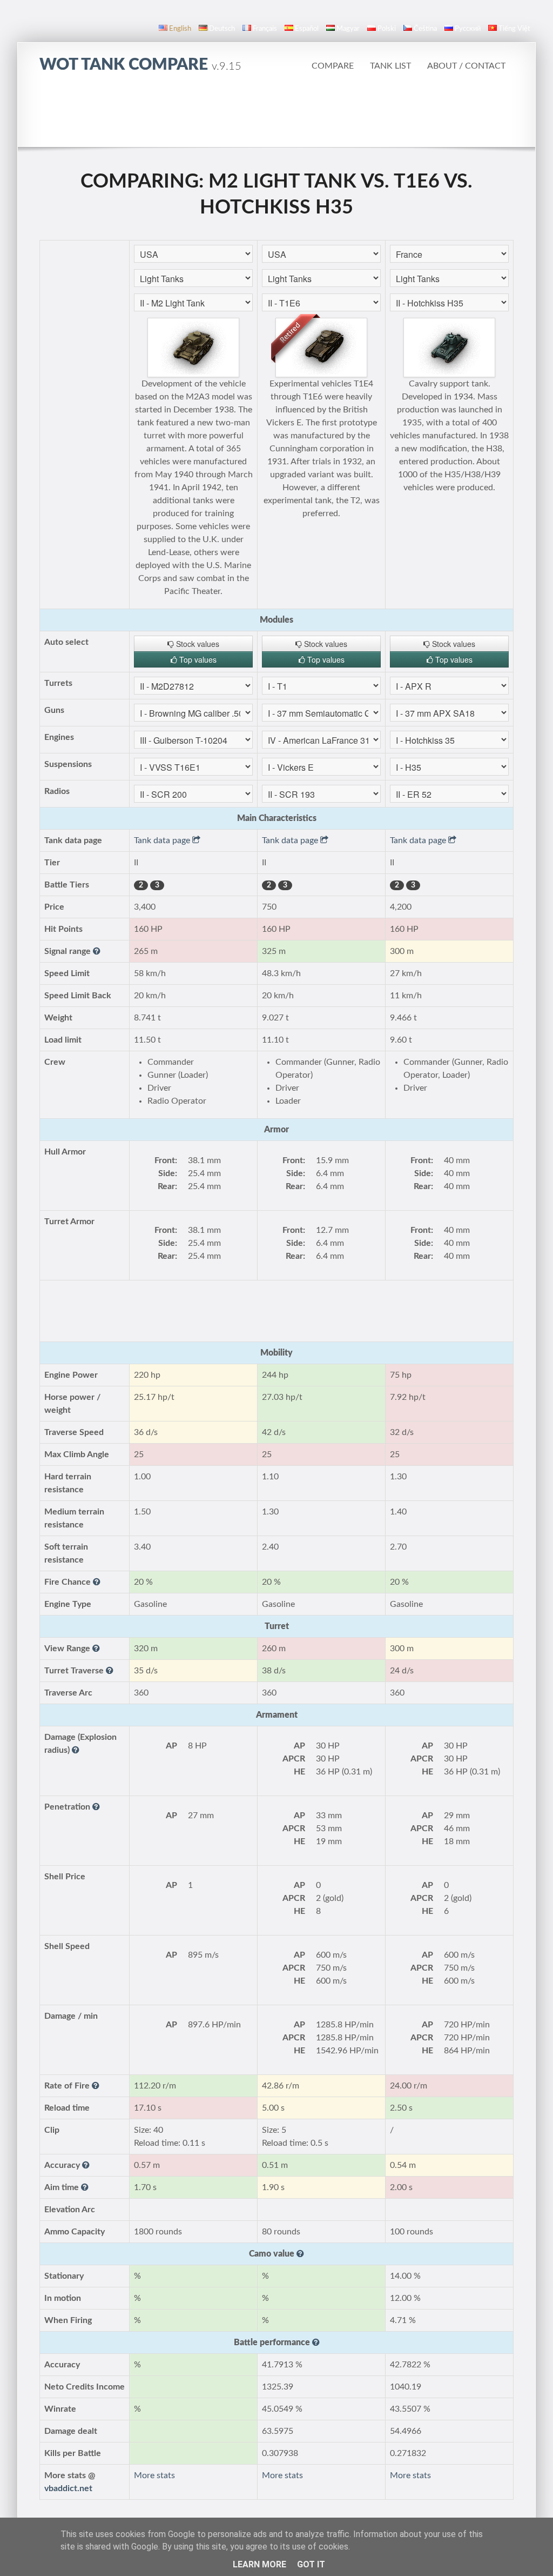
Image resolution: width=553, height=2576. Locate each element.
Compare (333, 66)
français (265, 29)
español (307, 29)
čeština (425, 29)
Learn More (259, 2564)
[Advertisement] (276, 116)
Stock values (197, 644)
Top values (197, 659)
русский (468, 29)
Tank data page (163, 840)
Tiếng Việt (514, 29)
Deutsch (222, 29)
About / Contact (466, 66)
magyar (348, 29)
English (180, 29)
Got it (311, 2564)
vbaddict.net (68, 2488)
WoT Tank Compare (140, 65)
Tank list (390, 66)
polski (387, 29)
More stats (154, 2475)
